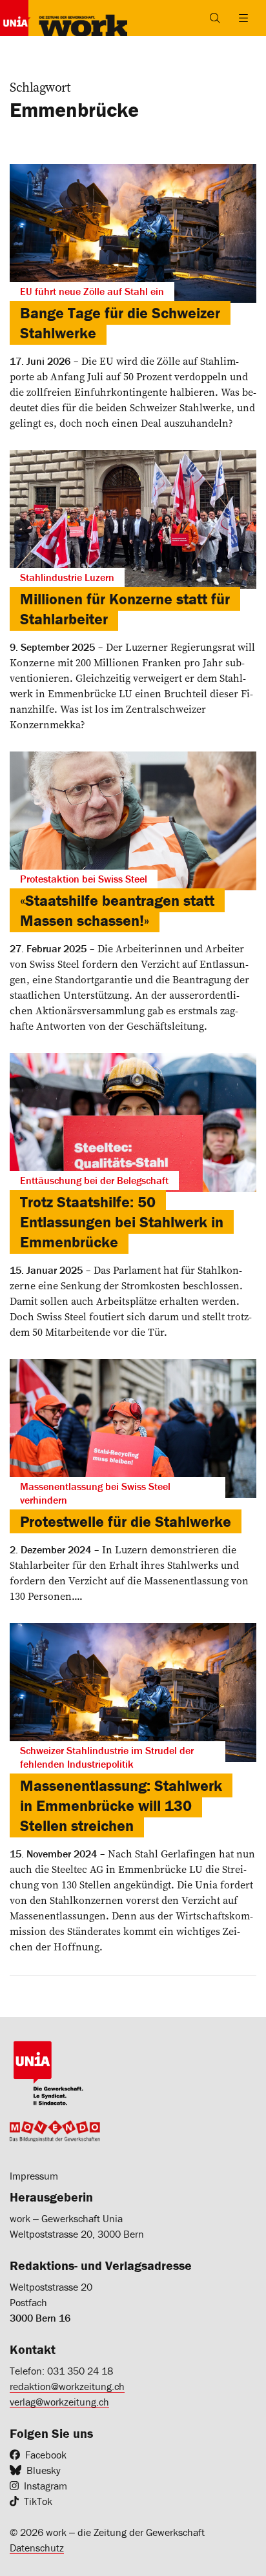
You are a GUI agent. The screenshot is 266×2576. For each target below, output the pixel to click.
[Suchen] (215, 18)
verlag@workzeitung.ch (59, 2402)
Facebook (46, 2455)
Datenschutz (37, 2548)
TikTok (38, 2501)
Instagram (46, 2486)
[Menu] (243, 18)
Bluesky (44, 2470)
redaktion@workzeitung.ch (67, 2386)
